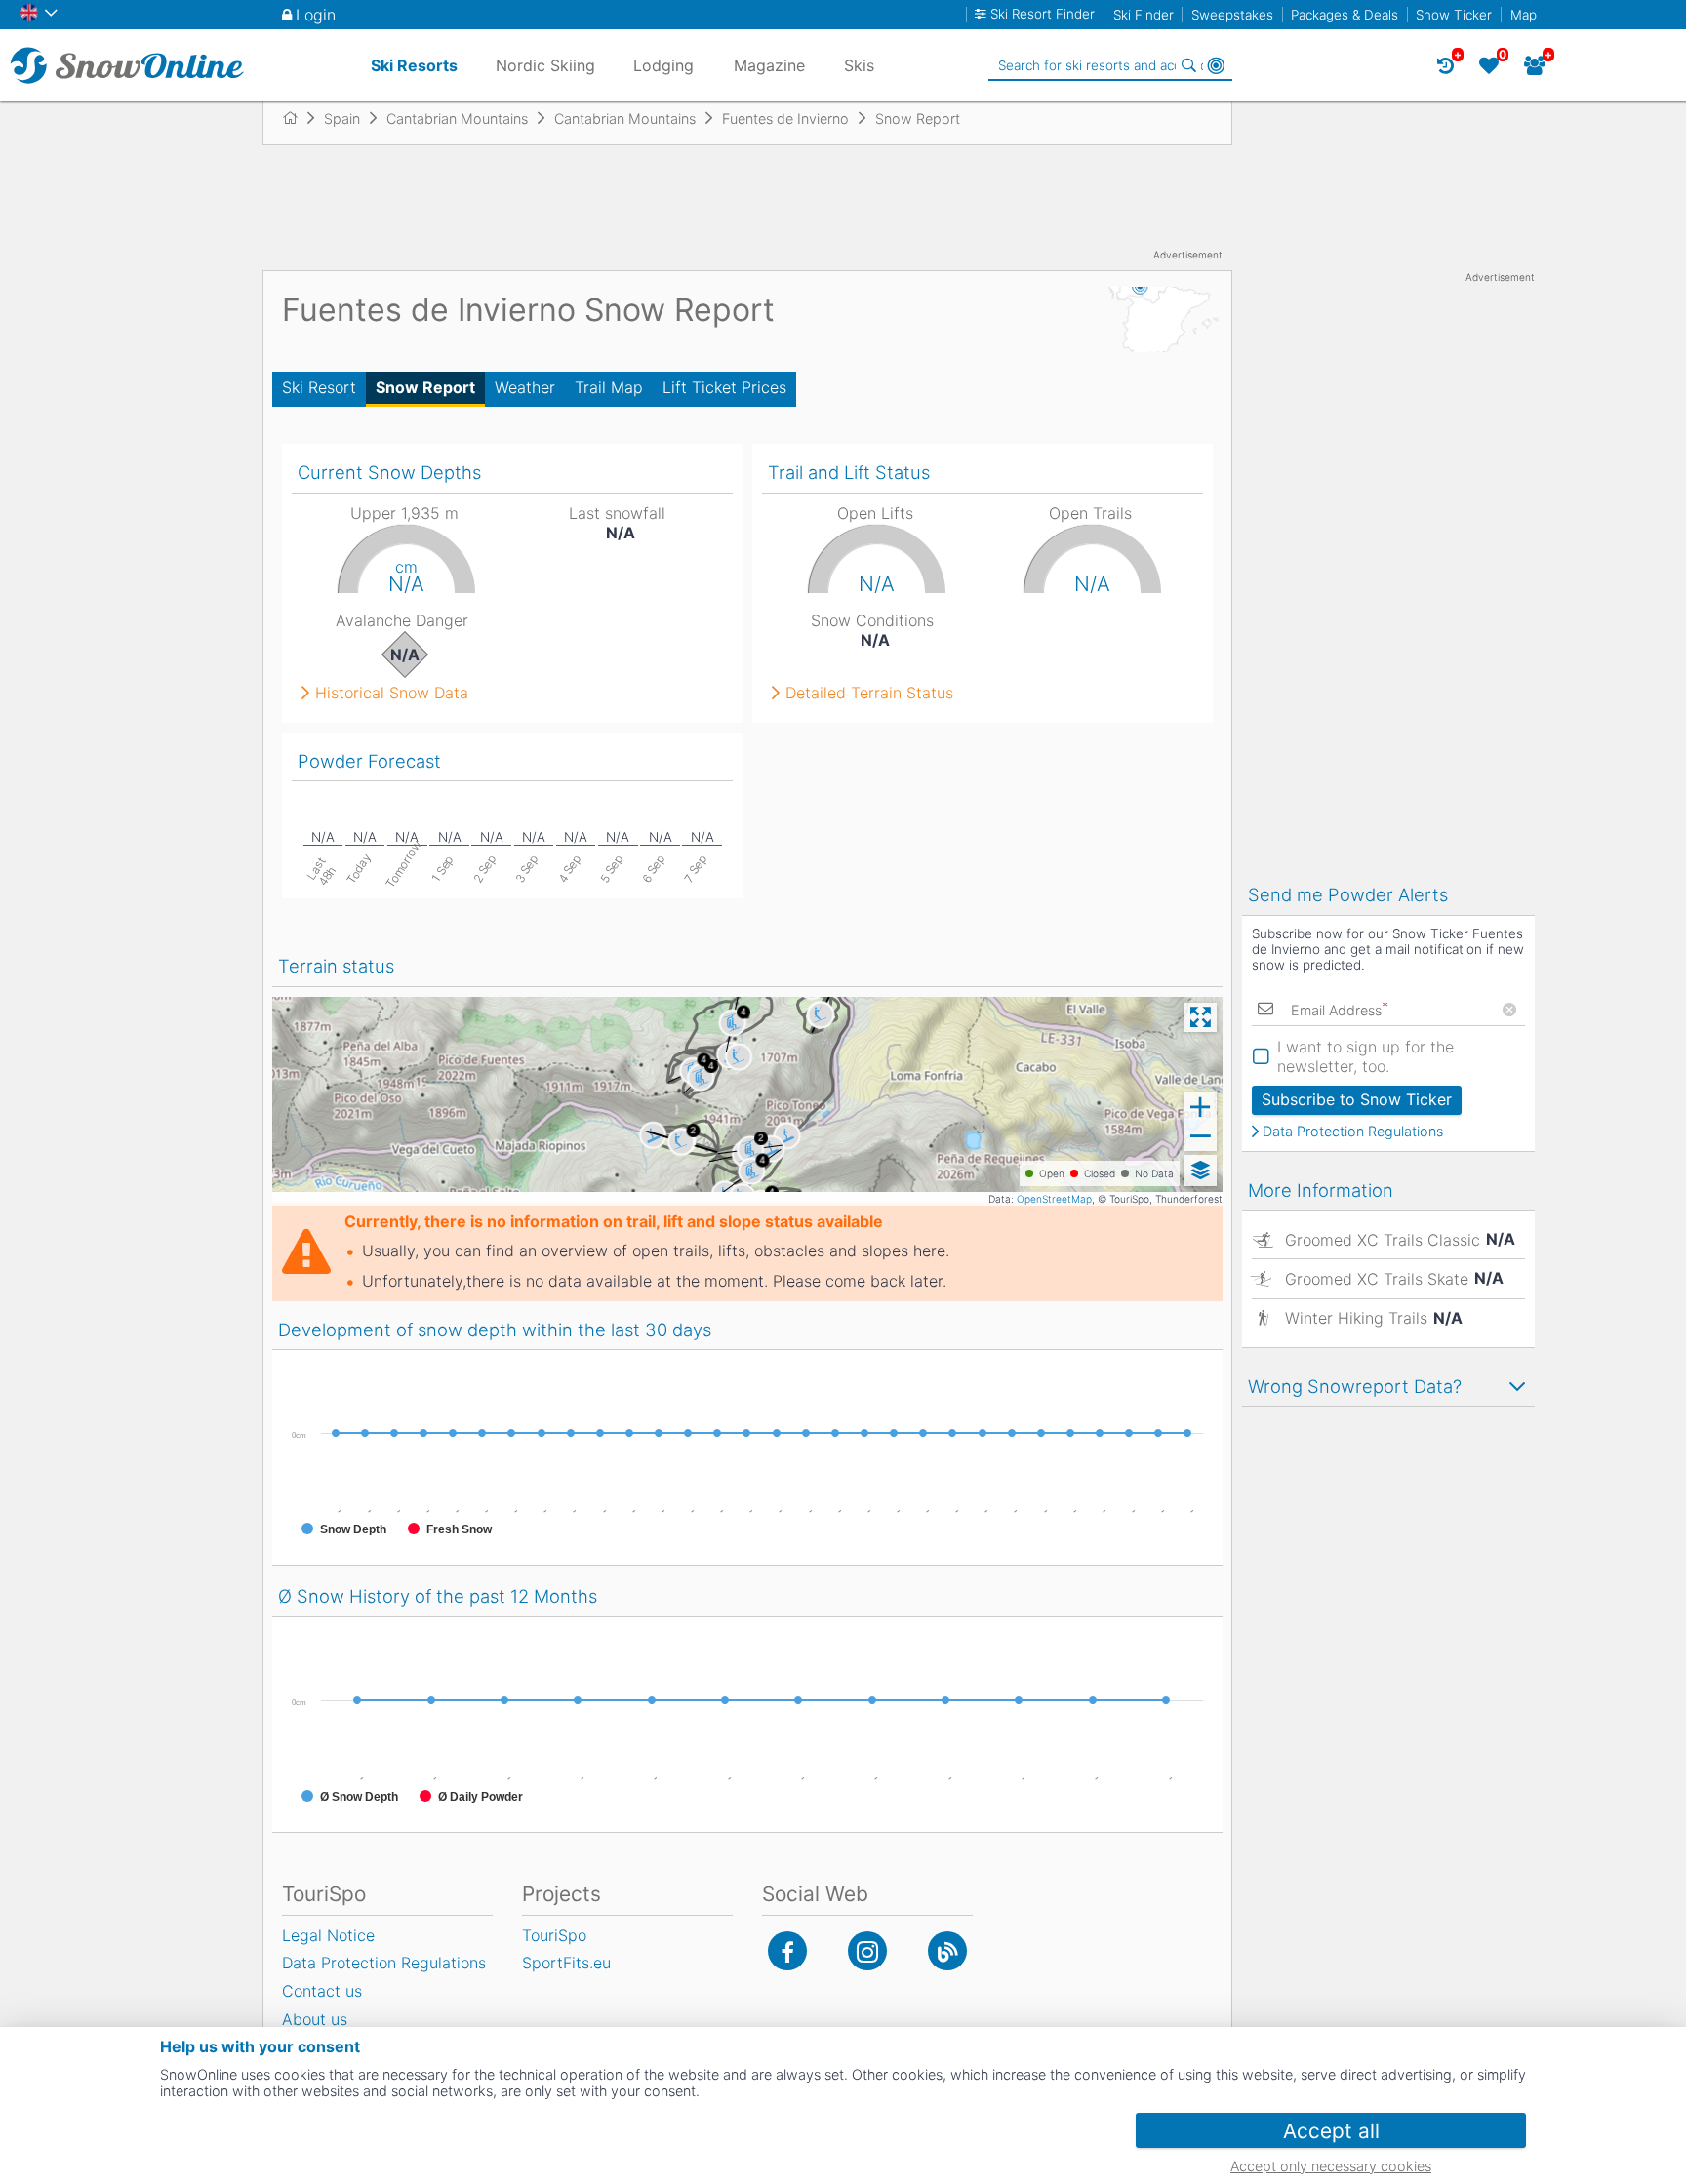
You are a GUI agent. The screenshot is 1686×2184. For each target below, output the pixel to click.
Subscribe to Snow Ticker (1357, 1099)
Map (1524, 15)
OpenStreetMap (1054, 1199)
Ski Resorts (414, 65)
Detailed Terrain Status (869, 693)
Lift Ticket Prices (724, 387)
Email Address (1340, 1010)
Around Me (1216, 65)
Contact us (322, 1991)
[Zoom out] (1200, 1136)
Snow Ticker (1454, 15)
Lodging (663, 65)
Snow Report (425, 387)
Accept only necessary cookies (1331, 2166)
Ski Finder (1144, 15)
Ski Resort (319, 387)
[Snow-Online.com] (127, 65)
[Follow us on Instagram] (867, 1951)
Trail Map (609, 387)
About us (315, 2019)
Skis (859, 65)
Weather (525, 387)
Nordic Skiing (545, 65)
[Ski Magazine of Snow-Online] (947, 1951)
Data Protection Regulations (1353, 1132)
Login (316, 15)
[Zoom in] (1200, 1107)
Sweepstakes (1232, 15)
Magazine (769, 65)
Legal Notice (328, 1935)
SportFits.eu (566, 1963)
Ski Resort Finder (1043, 14)
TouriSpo (554, 1935)
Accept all (1331, 2131)
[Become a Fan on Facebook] (787, 1951)
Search (1188, 65)
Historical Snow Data (392, 693)
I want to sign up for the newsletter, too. (1365, 1056)
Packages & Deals (1345, 15)
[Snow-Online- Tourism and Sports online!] (298, 118)
